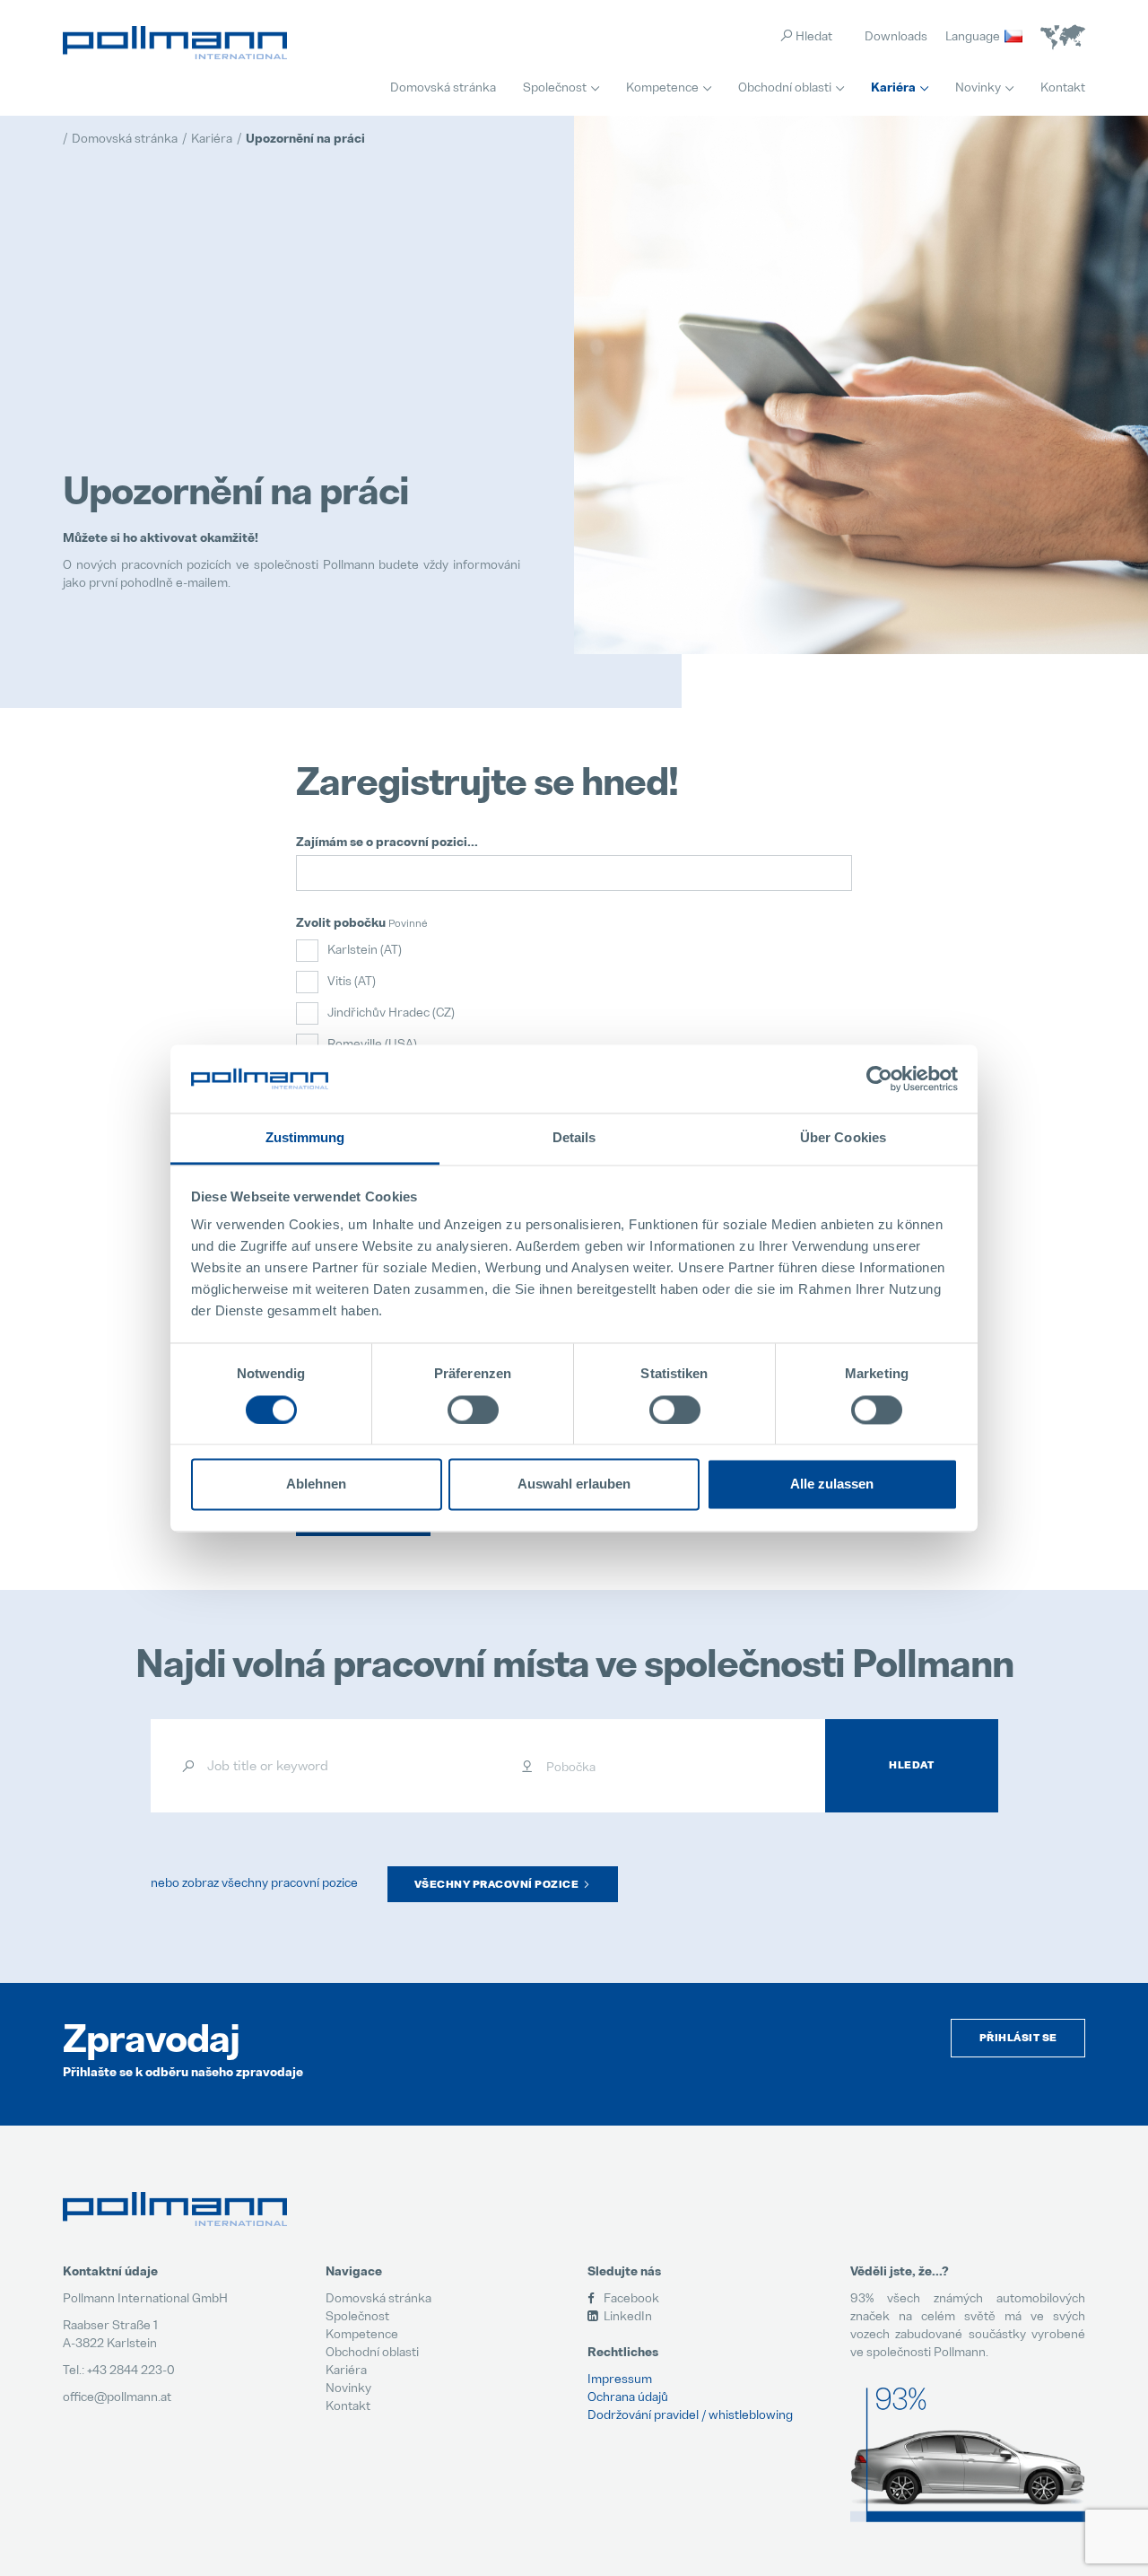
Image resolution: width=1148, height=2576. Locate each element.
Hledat (911, 1765)
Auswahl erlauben (574, 1484)
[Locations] (1063, 37)
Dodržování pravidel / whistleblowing (690, 2414)
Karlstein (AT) (365, 949)
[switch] (473, 1410)
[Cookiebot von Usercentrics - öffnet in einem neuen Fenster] (879, 1078)
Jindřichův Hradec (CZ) (391, 1012)
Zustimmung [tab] (305, 1138)
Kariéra (893, 87)
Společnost (555, 87)
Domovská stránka (443, 87)
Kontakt (1063, 87)
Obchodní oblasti (785, 87)
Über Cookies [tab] (843, 1138)
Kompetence (662, 87)
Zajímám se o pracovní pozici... (387, 842)
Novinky (978, 87)
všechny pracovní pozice (497, 1884)
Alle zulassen (832, 1484)
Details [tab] (574, 1138)
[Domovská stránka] (175, 43)
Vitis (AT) (352, 980)
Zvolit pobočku (341, 922)
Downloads (896, 35)
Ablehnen (316, 1484)
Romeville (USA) (372, 1043)
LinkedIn (626, 2315)
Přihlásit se (1018, 2038)
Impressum (620, 2378)
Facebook (630, 2297)
